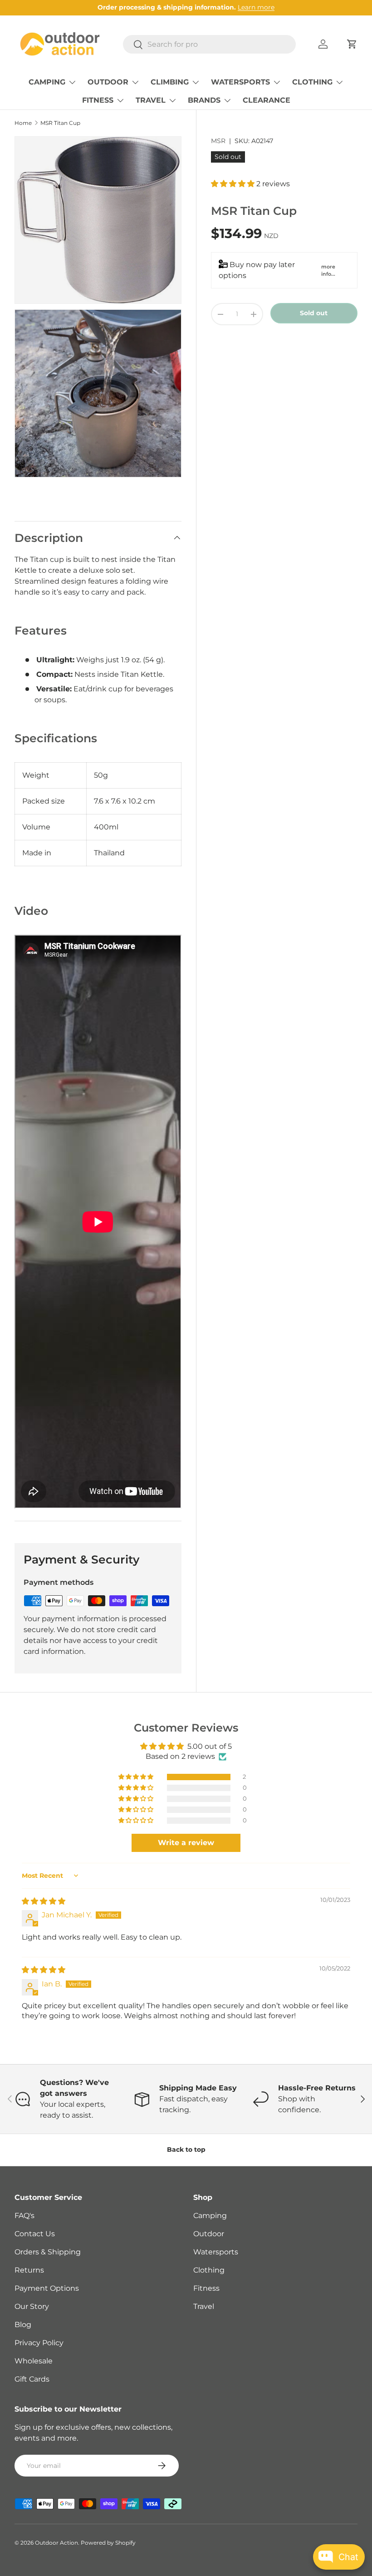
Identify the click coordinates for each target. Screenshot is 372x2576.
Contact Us (35, 2234)
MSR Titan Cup (60, 123)
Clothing (209, 2270)
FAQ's (24, 2216)
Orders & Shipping (48, 2252)
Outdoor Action (56, 2543)
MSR (218, 141)
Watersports (216, 2252)
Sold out (314, 313)
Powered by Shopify (108, 2543)
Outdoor (209, 2234)
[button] (352, 44)
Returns (29, 2270)
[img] (44, 1901)
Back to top (186, 2149)
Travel (204, 2306)
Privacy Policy (39, 2343)
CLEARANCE (267, 100)
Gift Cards (32, 2379)
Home (23, 123)
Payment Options (47, 2288)
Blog (23, 2325)
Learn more (256, 7)
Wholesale (34, 2361)
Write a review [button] (186, 1843)
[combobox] (209, 44)
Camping (210, 2216)
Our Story (32, 2306)
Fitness (206, 2288)
